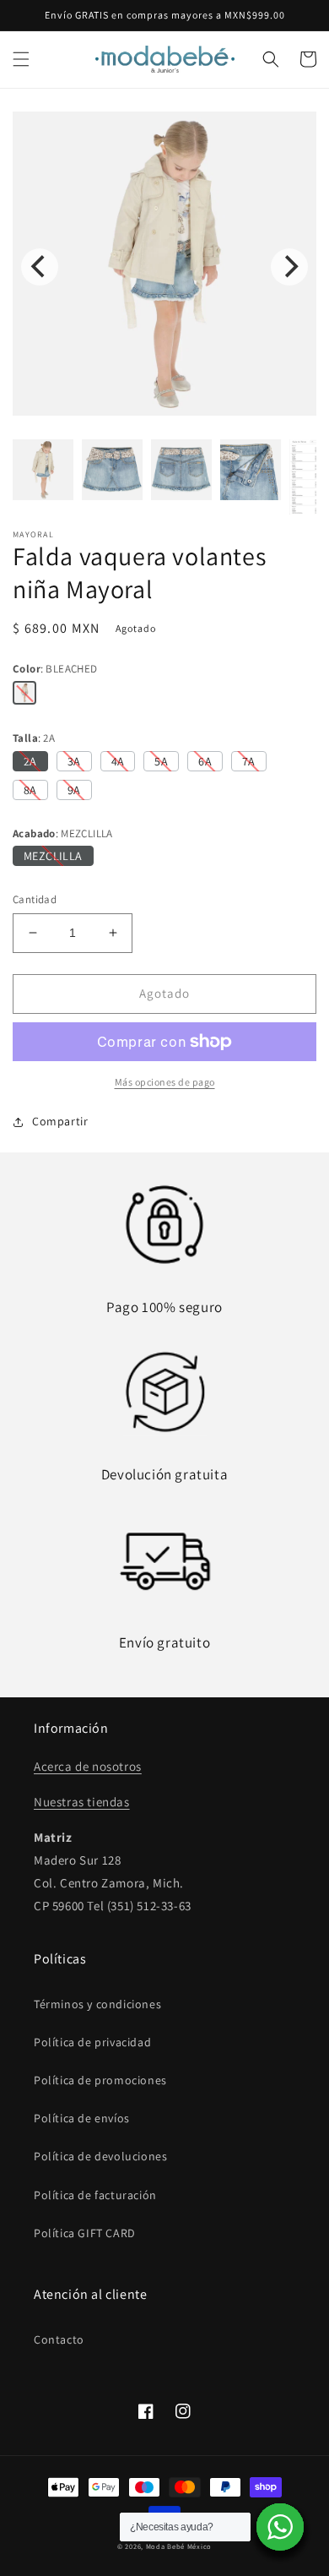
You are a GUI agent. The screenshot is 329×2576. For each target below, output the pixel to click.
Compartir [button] (60, 1121)
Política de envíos (82, 2118)
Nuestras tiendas (82, 1802)
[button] (21, 59)
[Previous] (40, 267)
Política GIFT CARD (85, 2233)
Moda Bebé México (179, 2546)
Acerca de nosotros (88, 1766)
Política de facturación (95, 2195)
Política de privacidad (92, 2042)
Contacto (59, 2339)
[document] (164, 267)
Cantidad (35, 899)
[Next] (289, 267)
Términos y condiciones (97, 2004)
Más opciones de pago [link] (165, 1082)
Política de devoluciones (100, 2156)
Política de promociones (100, 2080)
